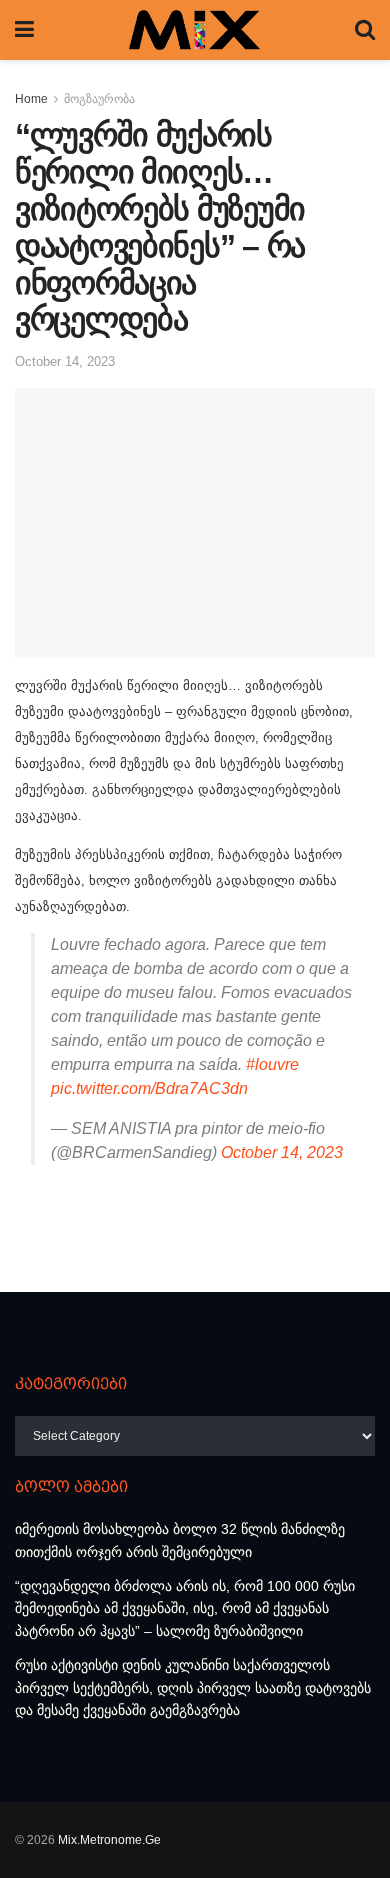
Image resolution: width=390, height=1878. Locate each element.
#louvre (272, 1064)
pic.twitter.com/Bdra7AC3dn (149, 1088)
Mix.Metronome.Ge (109, 1840)
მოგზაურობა (99, 99)
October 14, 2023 (65, 361)
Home (31, 99)
